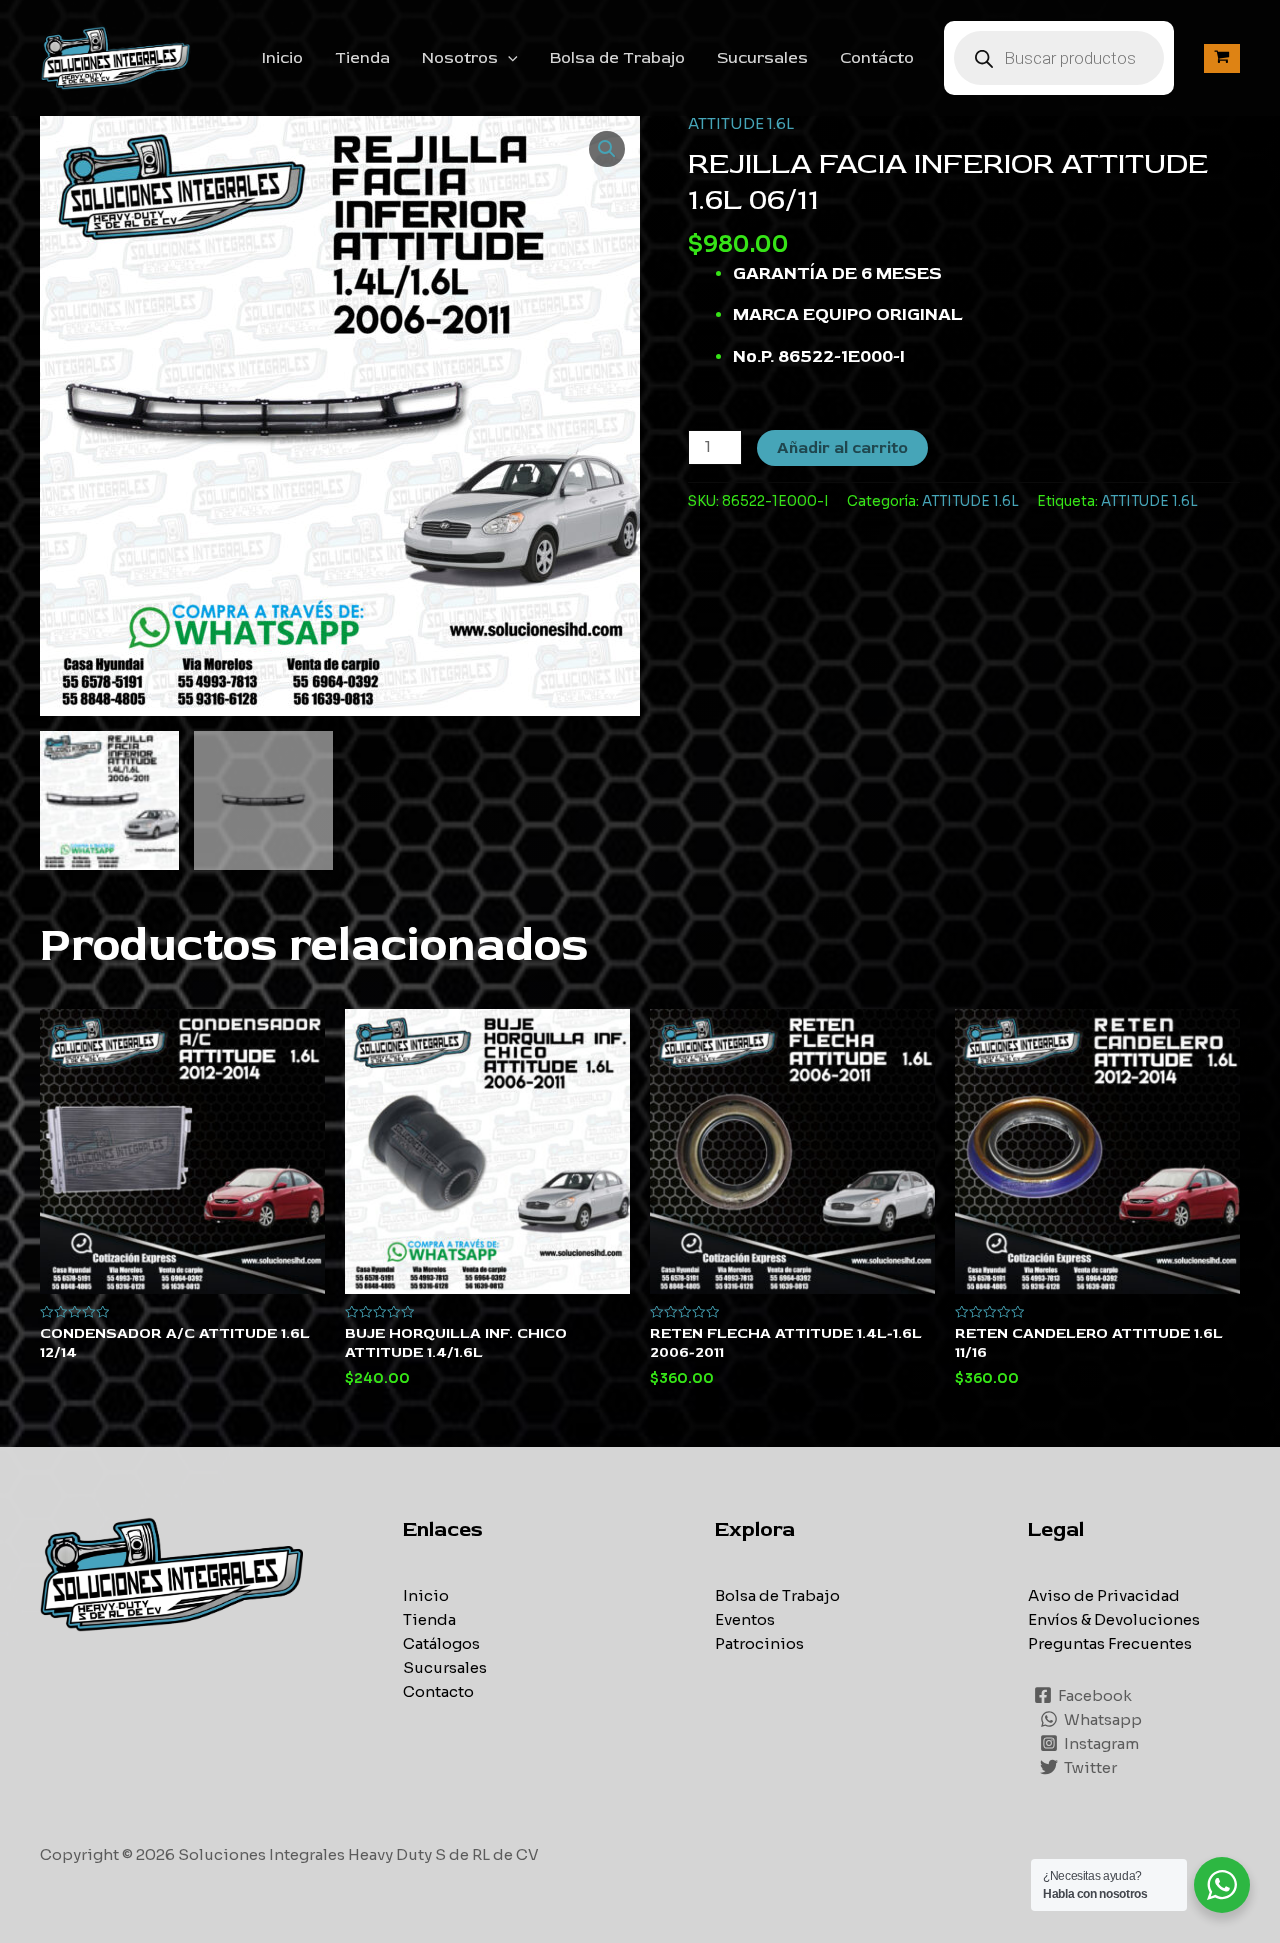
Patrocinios (759, 1643)
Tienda (362, 58)
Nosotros (460, 58)
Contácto (877, 58)
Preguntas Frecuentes (1110, 1643)
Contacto (438, 1691)
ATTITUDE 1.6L (741, 123)
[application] (508, 58)
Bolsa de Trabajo (617, 58)
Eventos (745, 1619)
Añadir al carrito (842, 448)
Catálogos (441, 1643)
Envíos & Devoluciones (1114, 1619)
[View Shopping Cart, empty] (1222, 58)
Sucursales (762, 58)
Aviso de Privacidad (1104, 1595)
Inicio (282, 58)
